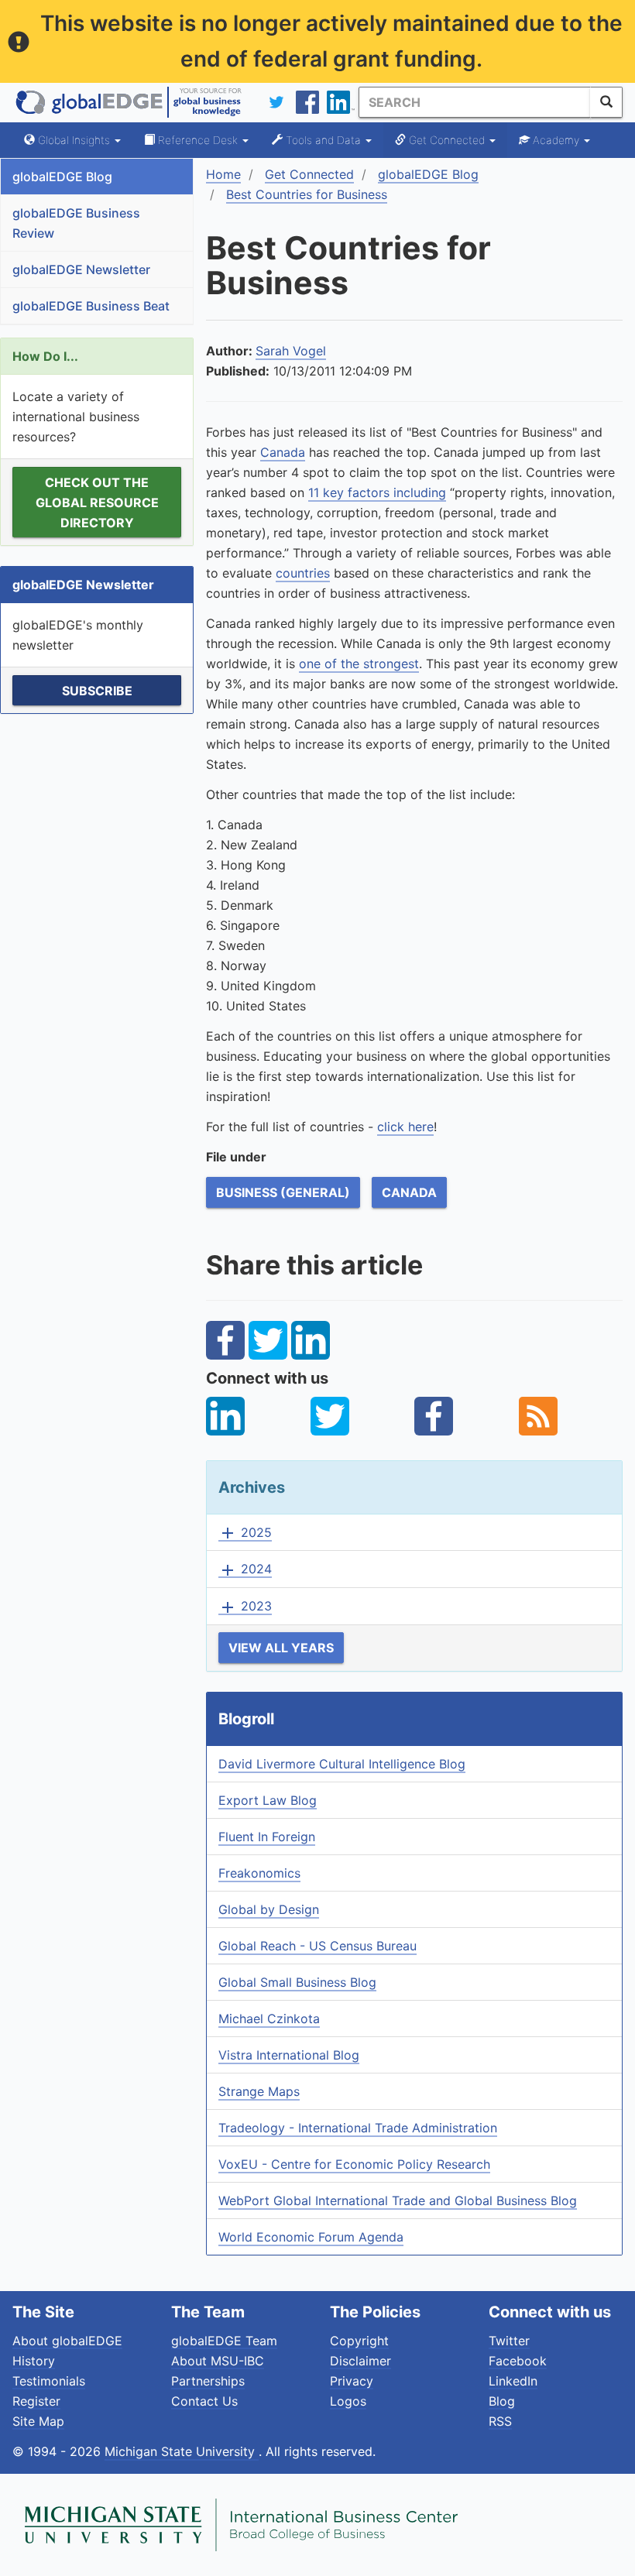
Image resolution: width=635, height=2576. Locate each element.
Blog (502, 2401)
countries (303, 573)
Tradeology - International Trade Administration (358, 2128)
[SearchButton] (606, 102)
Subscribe (97, 691)
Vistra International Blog (289, 2055)
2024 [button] (245, 1569)
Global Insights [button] (74, 140)
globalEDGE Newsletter (81, 269)
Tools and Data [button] (323, 140)
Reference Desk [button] (198, 140)
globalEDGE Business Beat (91, 306)
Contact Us (204, 2401)
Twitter (509, 2341)
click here (405, 1127)
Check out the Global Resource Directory (97, 503)
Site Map (38, 2421)
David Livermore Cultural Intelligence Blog (342, 1764)
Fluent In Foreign (267, 1837)
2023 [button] (245, 1607)
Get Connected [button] (447, 140)
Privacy (352, 2381)
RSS (500, 2421)
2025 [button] (245, 1533)
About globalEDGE (67, 2341)
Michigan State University (182, 2451)
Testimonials (49, 2381)
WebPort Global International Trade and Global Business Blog (398, 2200)
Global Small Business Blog (297, 1982)
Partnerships (208, 2381)
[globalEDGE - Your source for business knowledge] (129, 102)
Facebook (518, 2361)
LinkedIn (513, 2381)
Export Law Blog (268, 1800)
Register (36, 2401)
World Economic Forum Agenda (311, 2237)
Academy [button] (556, 140)
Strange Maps (259, 2091)
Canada (283, 452)
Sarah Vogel (291, 351)
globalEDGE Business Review (76, 223)
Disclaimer (360, 2361)
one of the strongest (359, 664)
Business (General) (283, 1192)
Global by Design (269, 1909)
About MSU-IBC (218, 2361)
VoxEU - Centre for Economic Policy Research (354, 2164)
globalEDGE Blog (62, 177)
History (34, 2361)
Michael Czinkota (269, 2019)
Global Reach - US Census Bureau (317, 1946)
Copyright (359, 2341)
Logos (348, 2401)
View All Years (281, 1648)
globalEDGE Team (224, 2341)
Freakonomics (259, 1873)
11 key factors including (377, 492)
